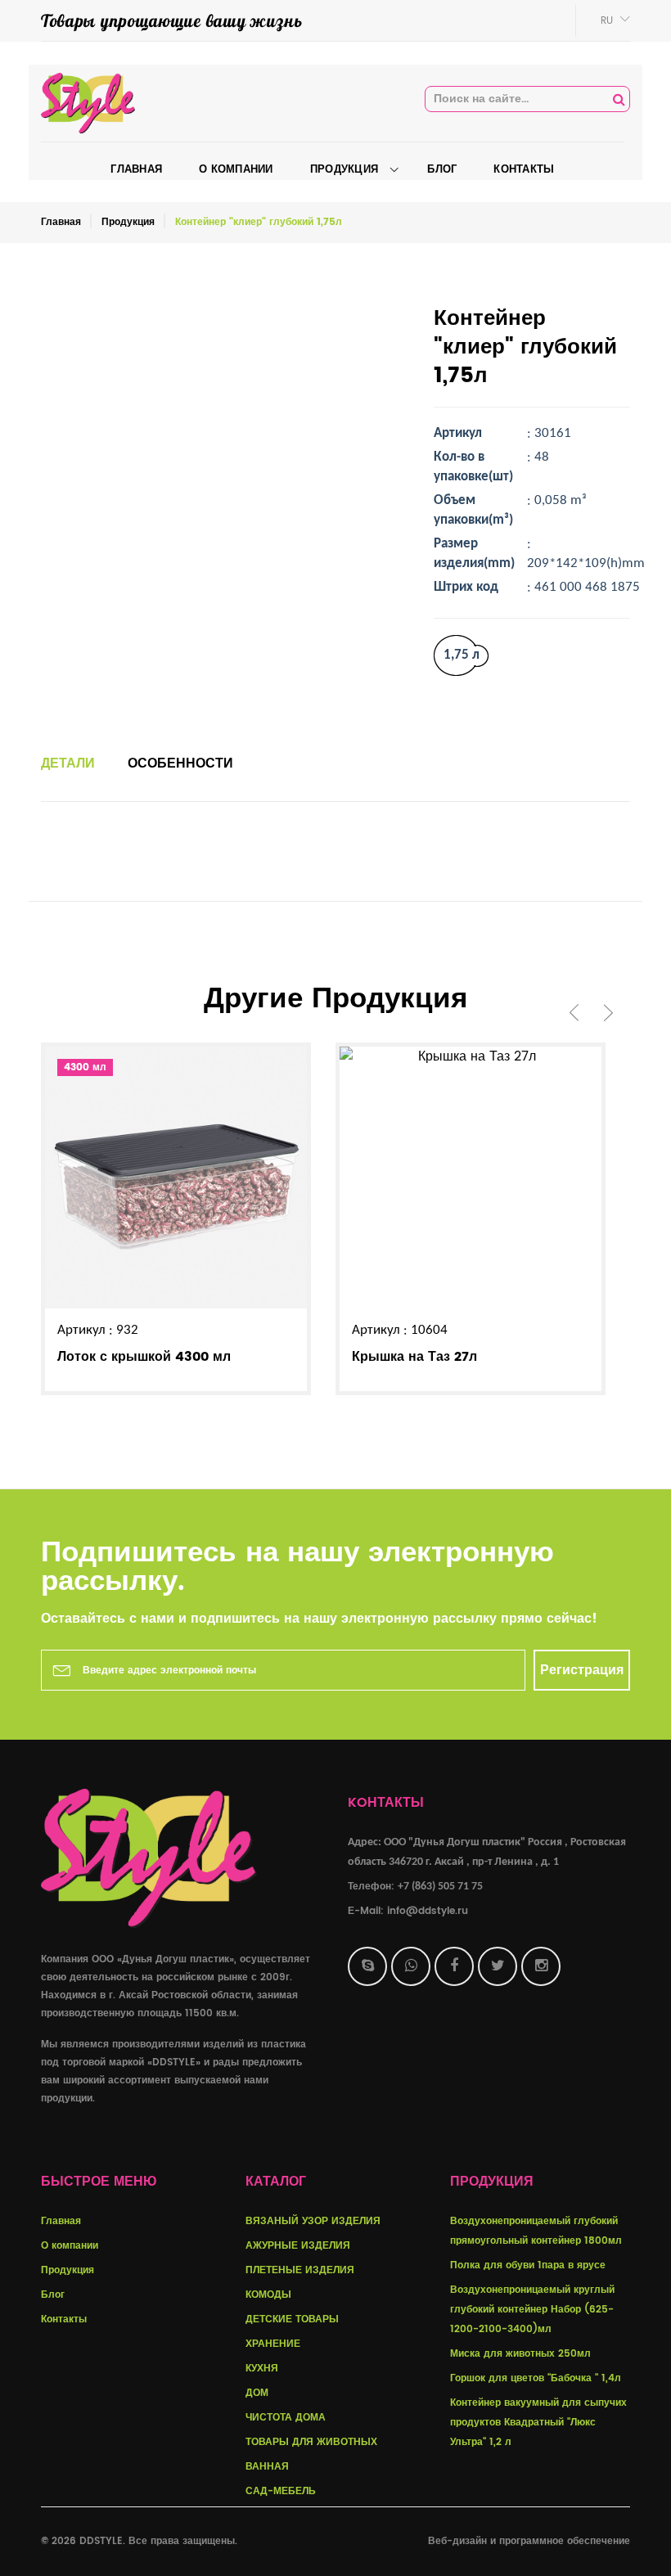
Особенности (180, 763)
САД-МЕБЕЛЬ (281, 2491)
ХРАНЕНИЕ (273, 2344)
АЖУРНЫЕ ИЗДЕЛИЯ (298, 2246)
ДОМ (257, 2393)
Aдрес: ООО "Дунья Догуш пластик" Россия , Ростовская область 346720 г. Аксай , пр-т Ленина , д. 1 (487, 1852)
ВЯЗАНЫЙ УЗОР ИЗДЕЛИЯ (313, 2221)
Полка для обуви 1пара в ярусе (528, 2265)
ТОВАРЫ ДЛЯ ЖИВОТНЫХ (311, 2442)
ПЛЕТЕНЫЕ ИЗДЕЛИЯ (300, 2270)
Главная (61, 222)
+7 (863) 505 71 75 (440, 1887)
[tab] (68, 763)
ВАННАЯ (267, 2467)
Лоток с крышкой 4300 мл (144, 1357)
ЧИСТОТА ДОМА (286, 2418)
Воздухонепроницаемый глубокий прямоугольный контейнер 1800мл (536, 2231)
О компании (70, 2246)
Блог (53, 2295)
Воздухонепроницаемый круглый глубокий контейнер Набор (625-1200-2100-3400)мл (532, 2310)
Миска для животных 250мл (520, 2354)
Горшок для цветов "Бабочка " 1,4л (536, 2378)
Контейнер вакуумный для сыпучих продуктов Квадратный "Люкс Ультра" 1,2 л (538, 2423)
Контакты (64, 2319)
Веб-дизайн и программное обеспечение (529, 2541)
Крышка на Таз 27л (414, 1357)
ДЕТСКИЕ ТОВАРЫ (292, 2319)
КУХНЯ (262, 2369)
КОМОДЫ (268, 2295)
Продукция (128, 222)
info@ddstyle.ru (428, 1911)
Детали (68, 763)
